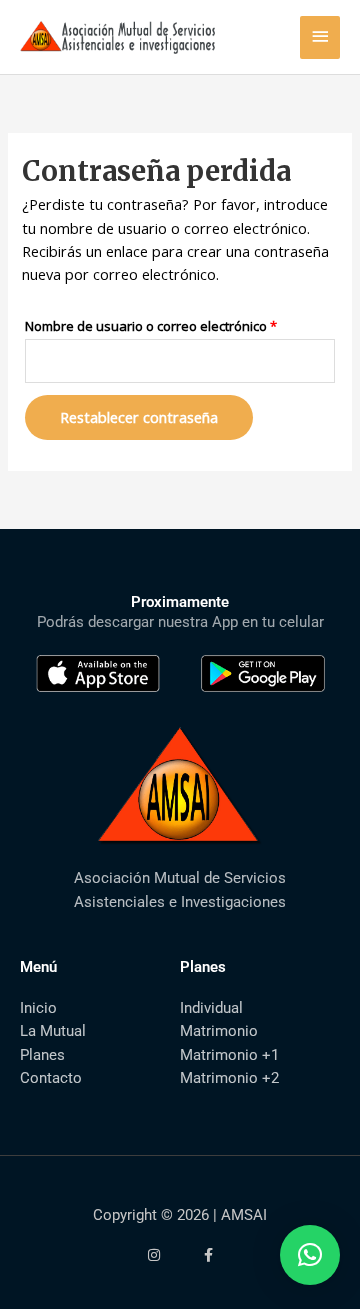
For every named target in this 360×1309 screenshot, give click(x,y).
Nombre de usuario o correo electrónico (179, 324)
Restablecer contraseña (139, 417)
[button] (310, 1255)
